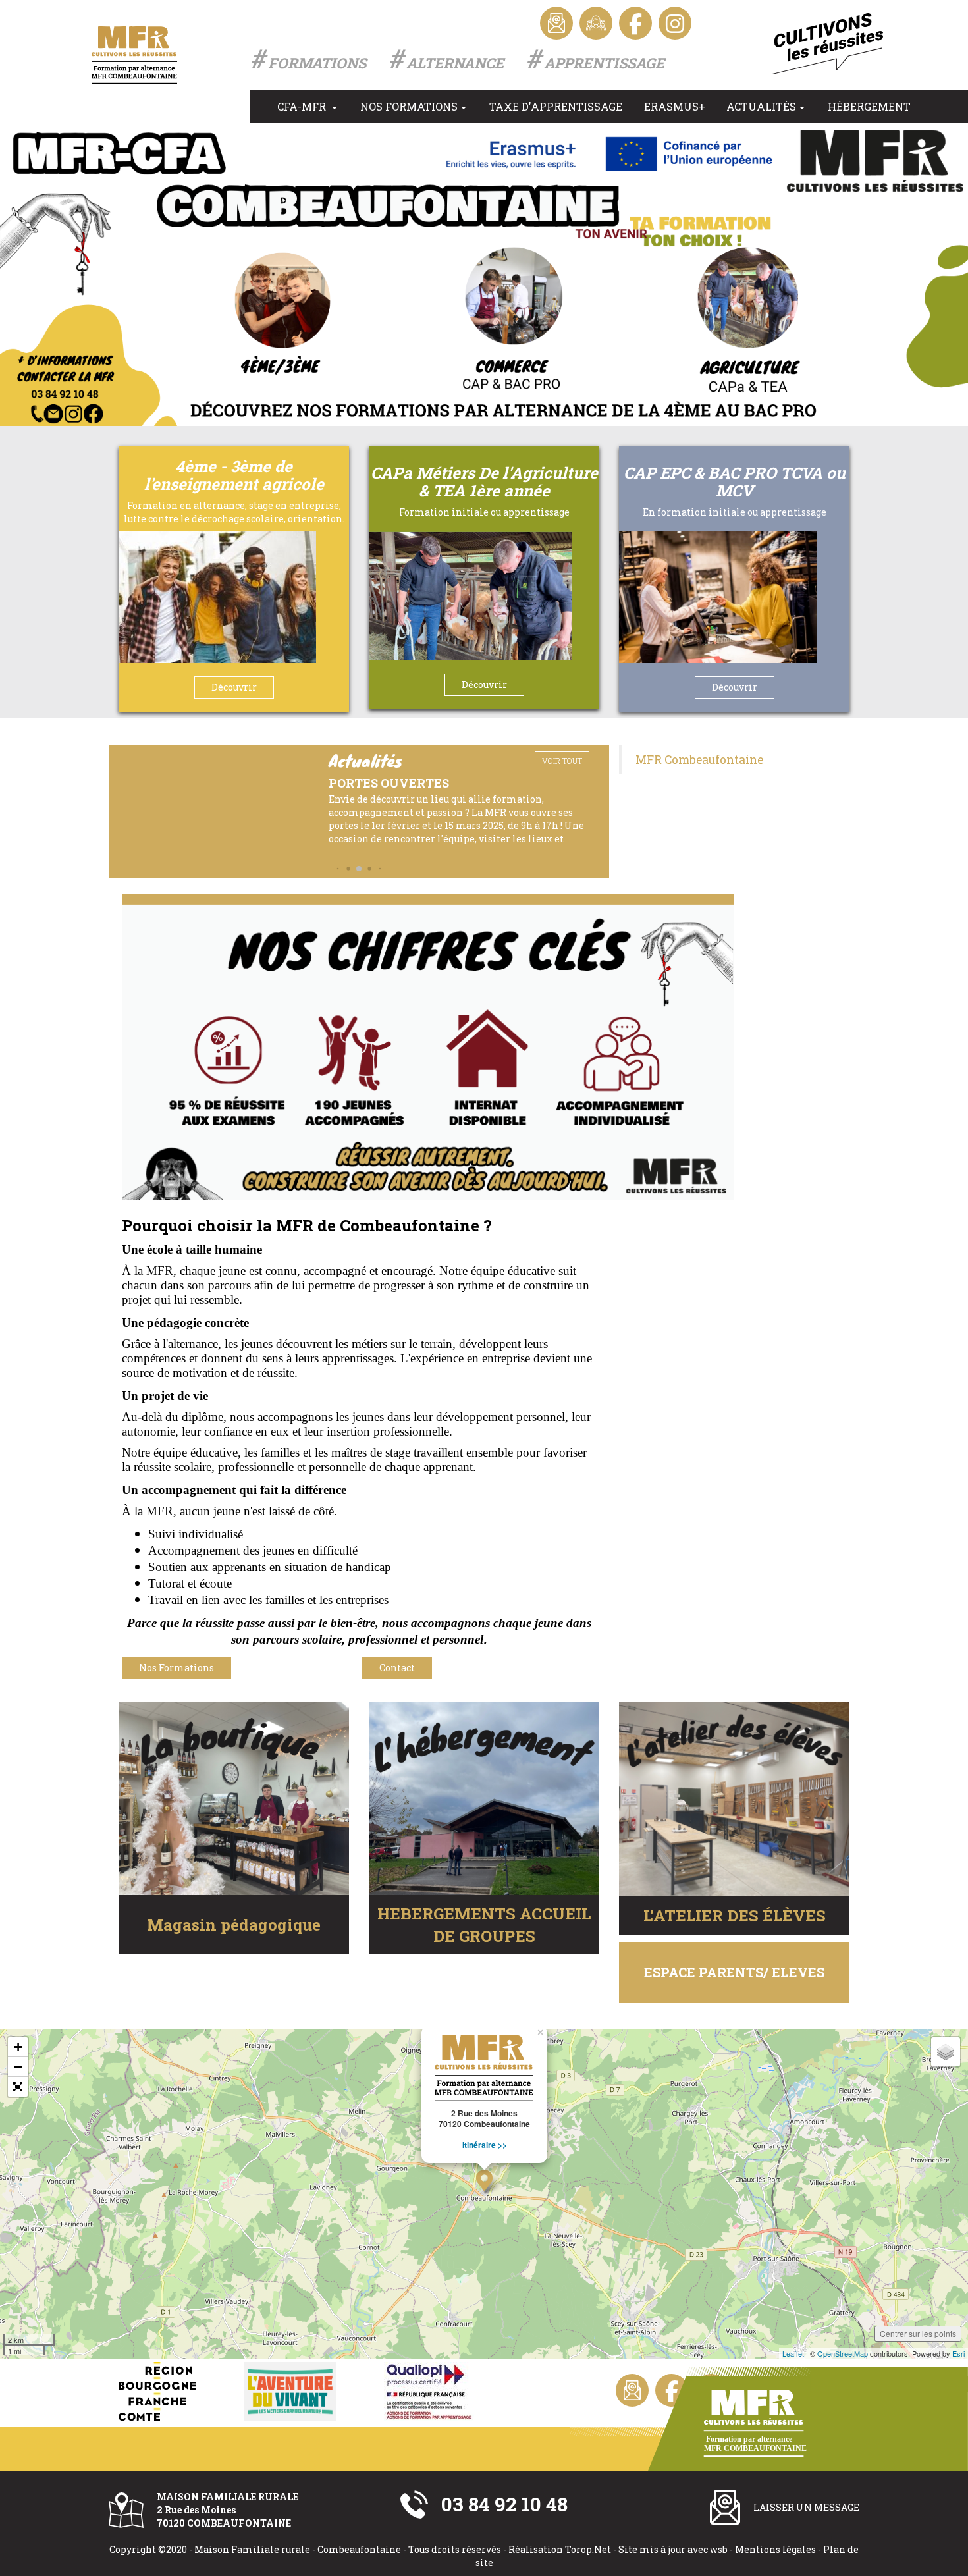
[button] (338, 868)
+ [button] (18, 2047)
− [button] (18, 2067)
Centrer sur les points (918, 2333)
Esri (958, 2353)
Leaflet (793, 2353)
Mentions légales (775, 2549)
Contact (397, 1668)
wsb (719, 2549)
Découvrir (234, 687)
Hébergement (869, 106)
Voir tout (562, 761)
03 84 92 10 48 (504, 2504)
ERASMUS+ (675, 106)
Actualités (761, 106)
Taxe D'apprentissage (556, 106)
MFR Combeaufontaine (699, 760)
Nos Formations (409, 106)
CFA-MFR (303, 106)
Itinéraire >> (485, 2145)
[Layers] (946, 2052)
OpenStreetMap (843, 2353)
